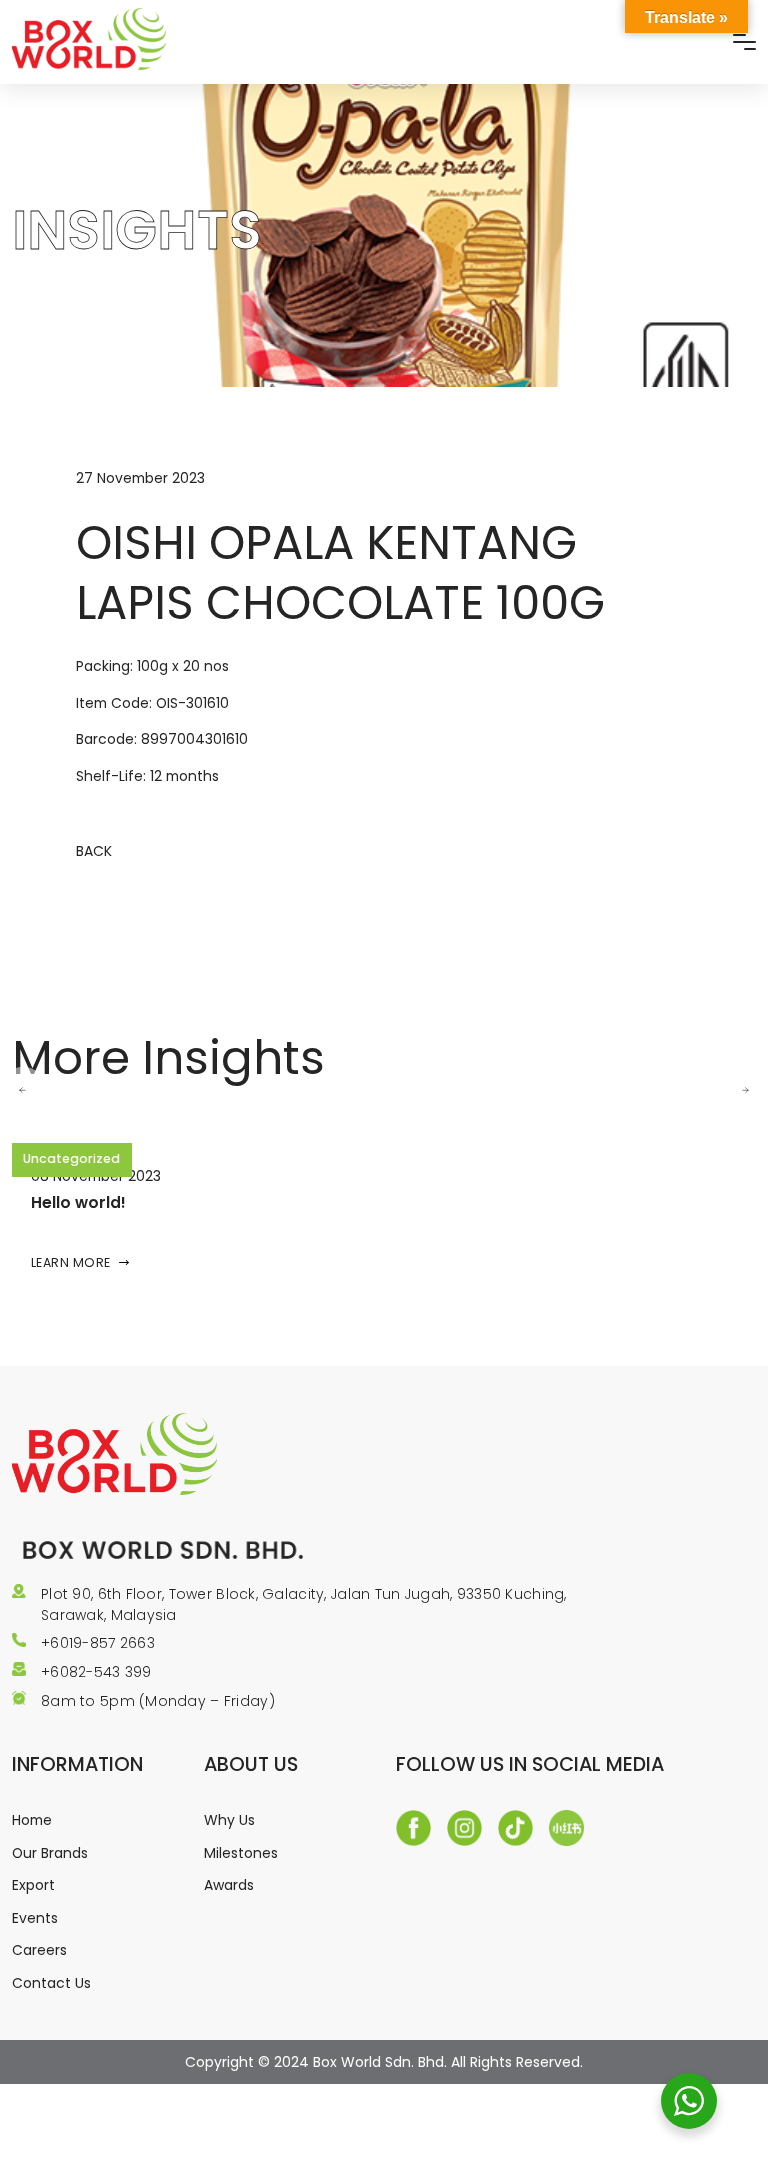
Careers (39, 1950)
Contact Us (51, 1983)
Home (32, 1820)
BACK (94, 851)
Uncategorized (71, 1158)
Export (33, 1885)
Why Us (229, 1820)
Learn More (71, 1262)
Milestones (241, 1853)
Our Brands (50, 1853)
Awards (229, 1885)
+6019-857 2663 (98, 1643)
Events (35, 1918)
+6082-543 (83, 1672)
